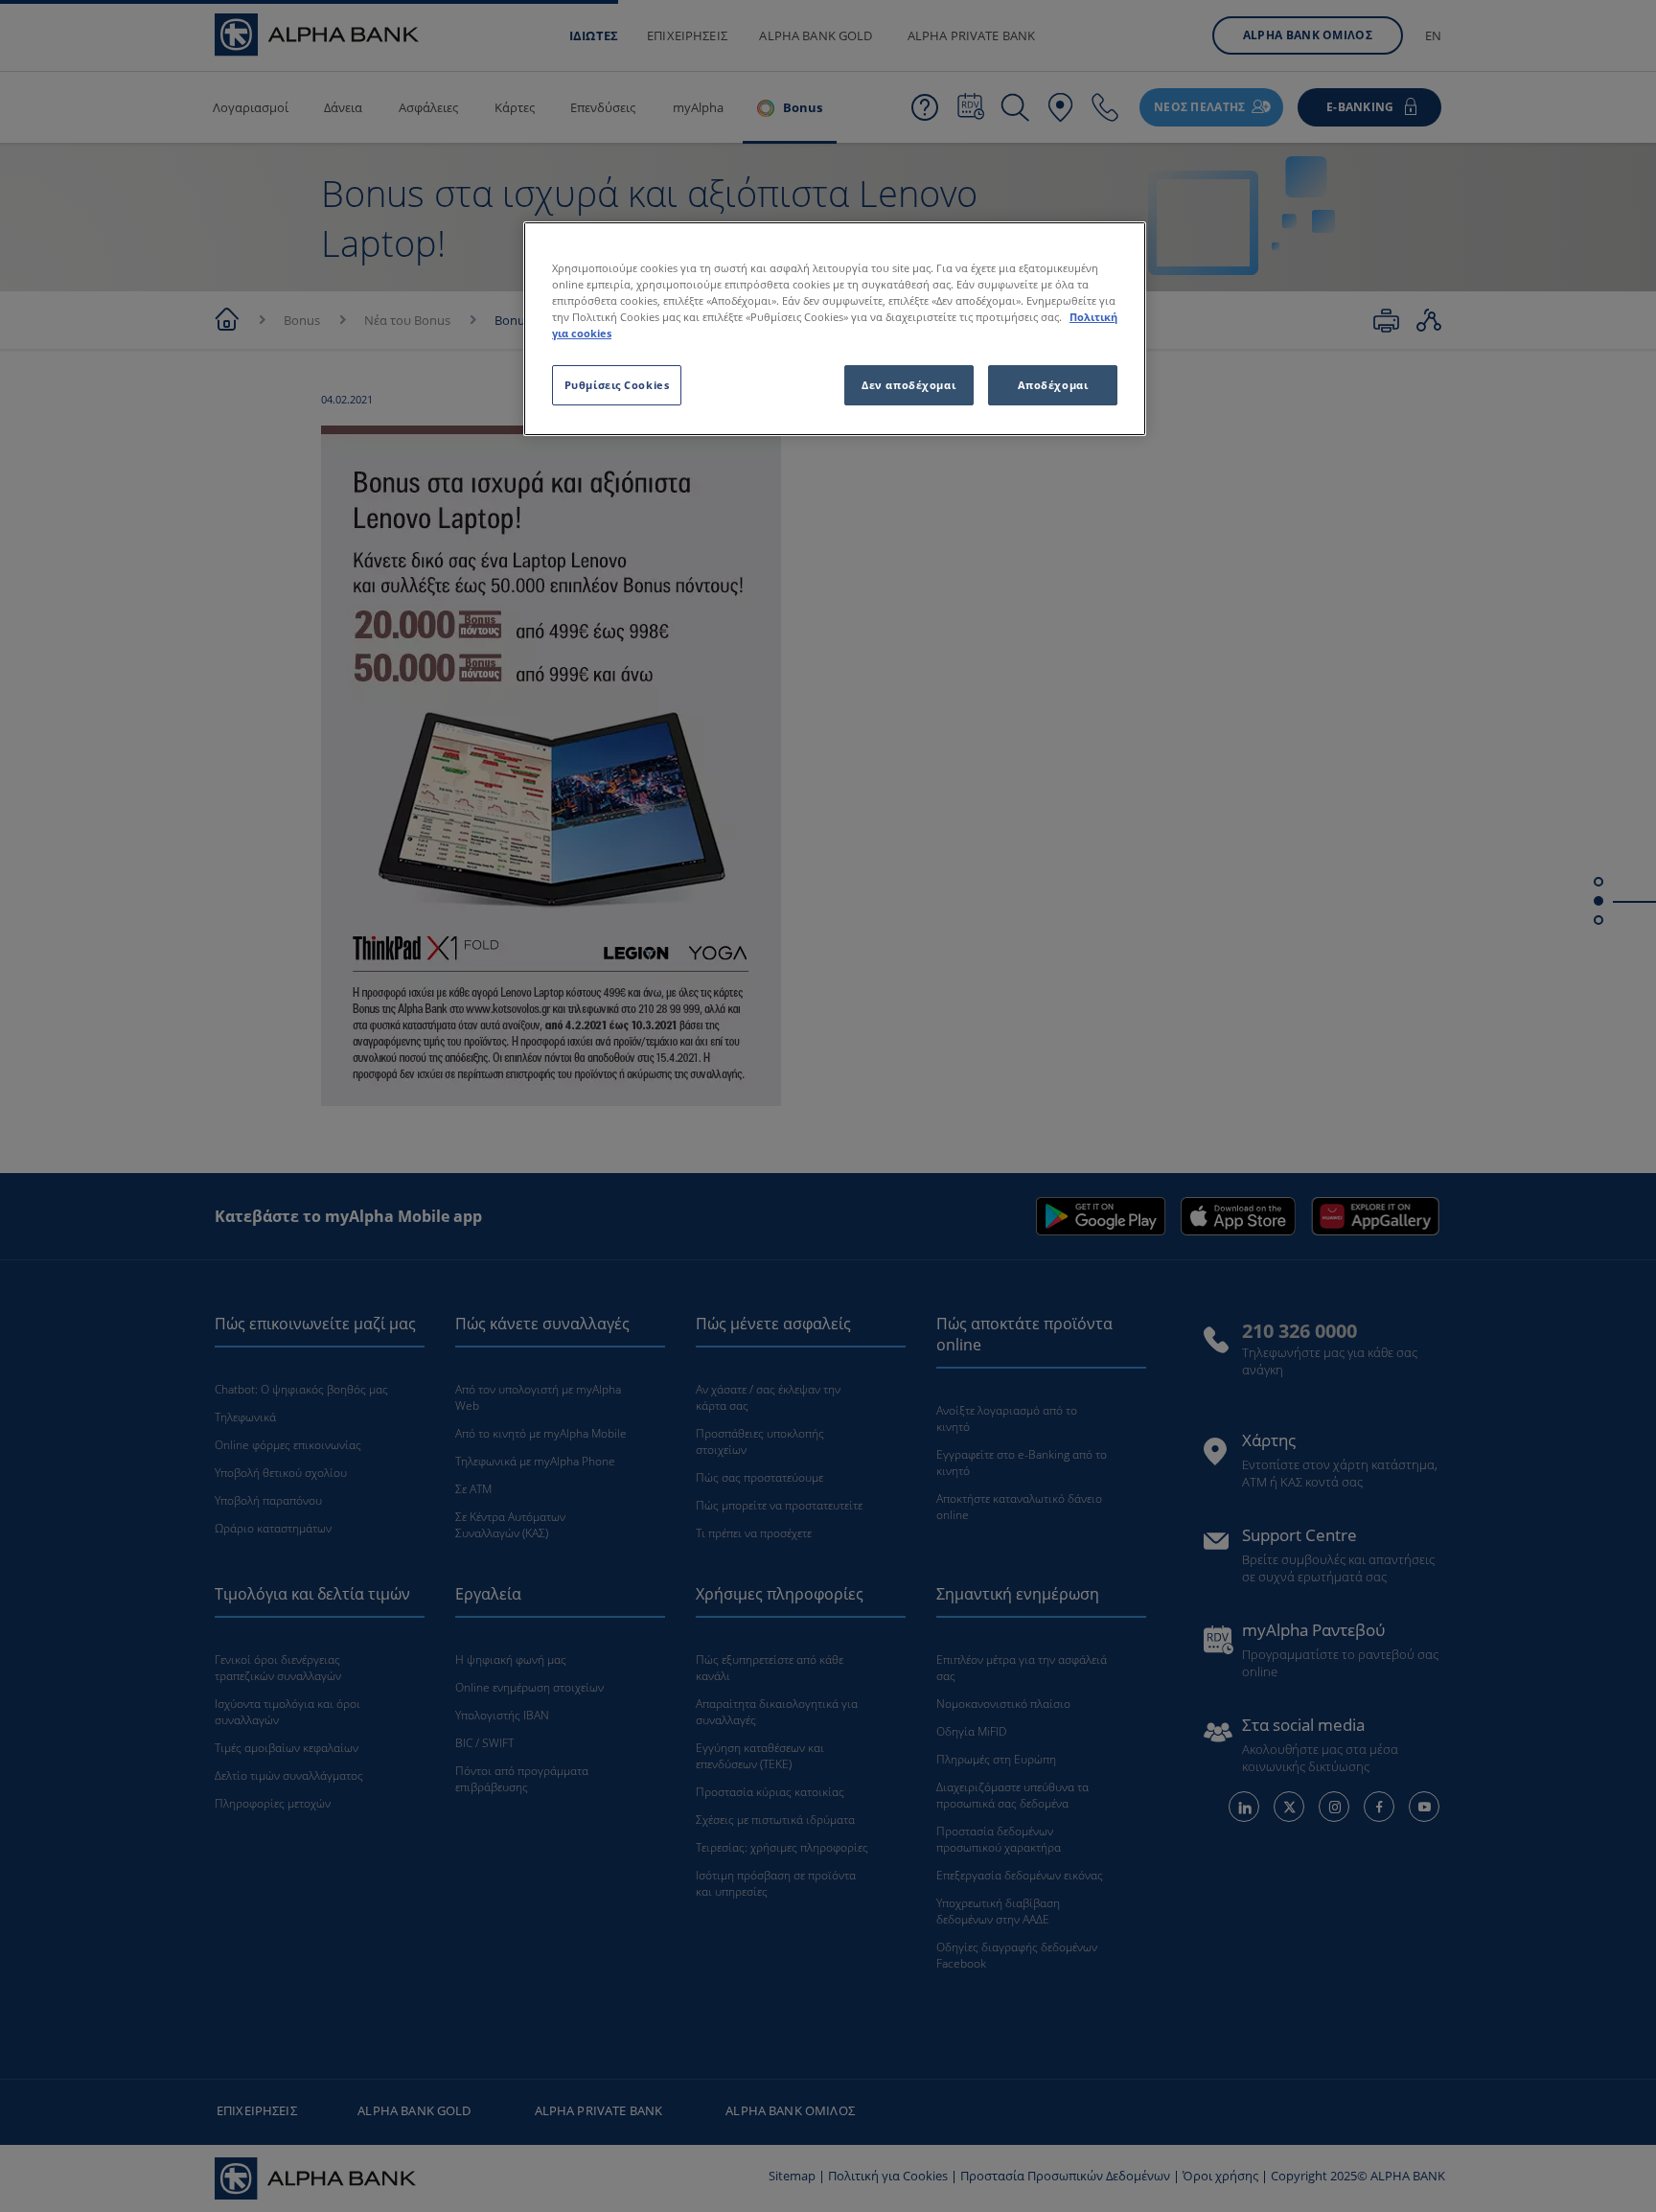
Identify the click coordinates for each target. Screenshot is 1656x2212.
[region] (835, 329)
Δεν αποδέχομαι (908, 385)
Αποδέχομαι (1053, 385)
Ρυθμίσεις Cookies (617, 385)
